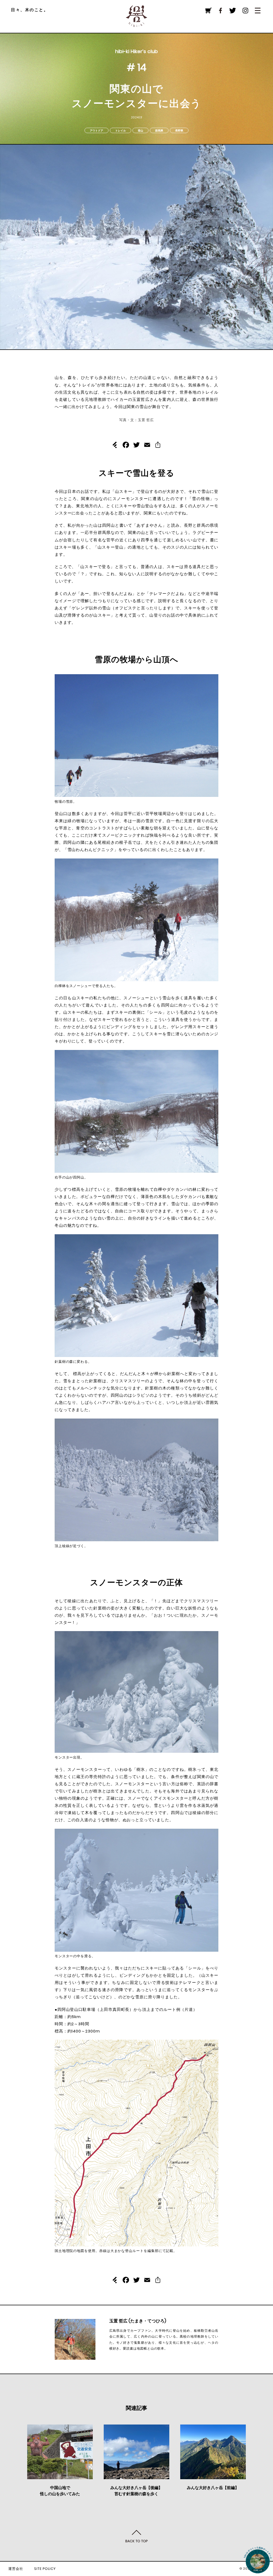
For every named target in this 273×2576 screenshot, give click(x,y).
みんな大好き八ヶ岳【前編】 (213, 2488)
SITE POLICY (45, 2569)
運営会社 (16, 2569)
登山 (140, 131)
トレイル (121, 131)
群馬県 (159, 131)
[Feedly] (115, 446)
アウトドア (97, 131)
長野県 (179, 131)
